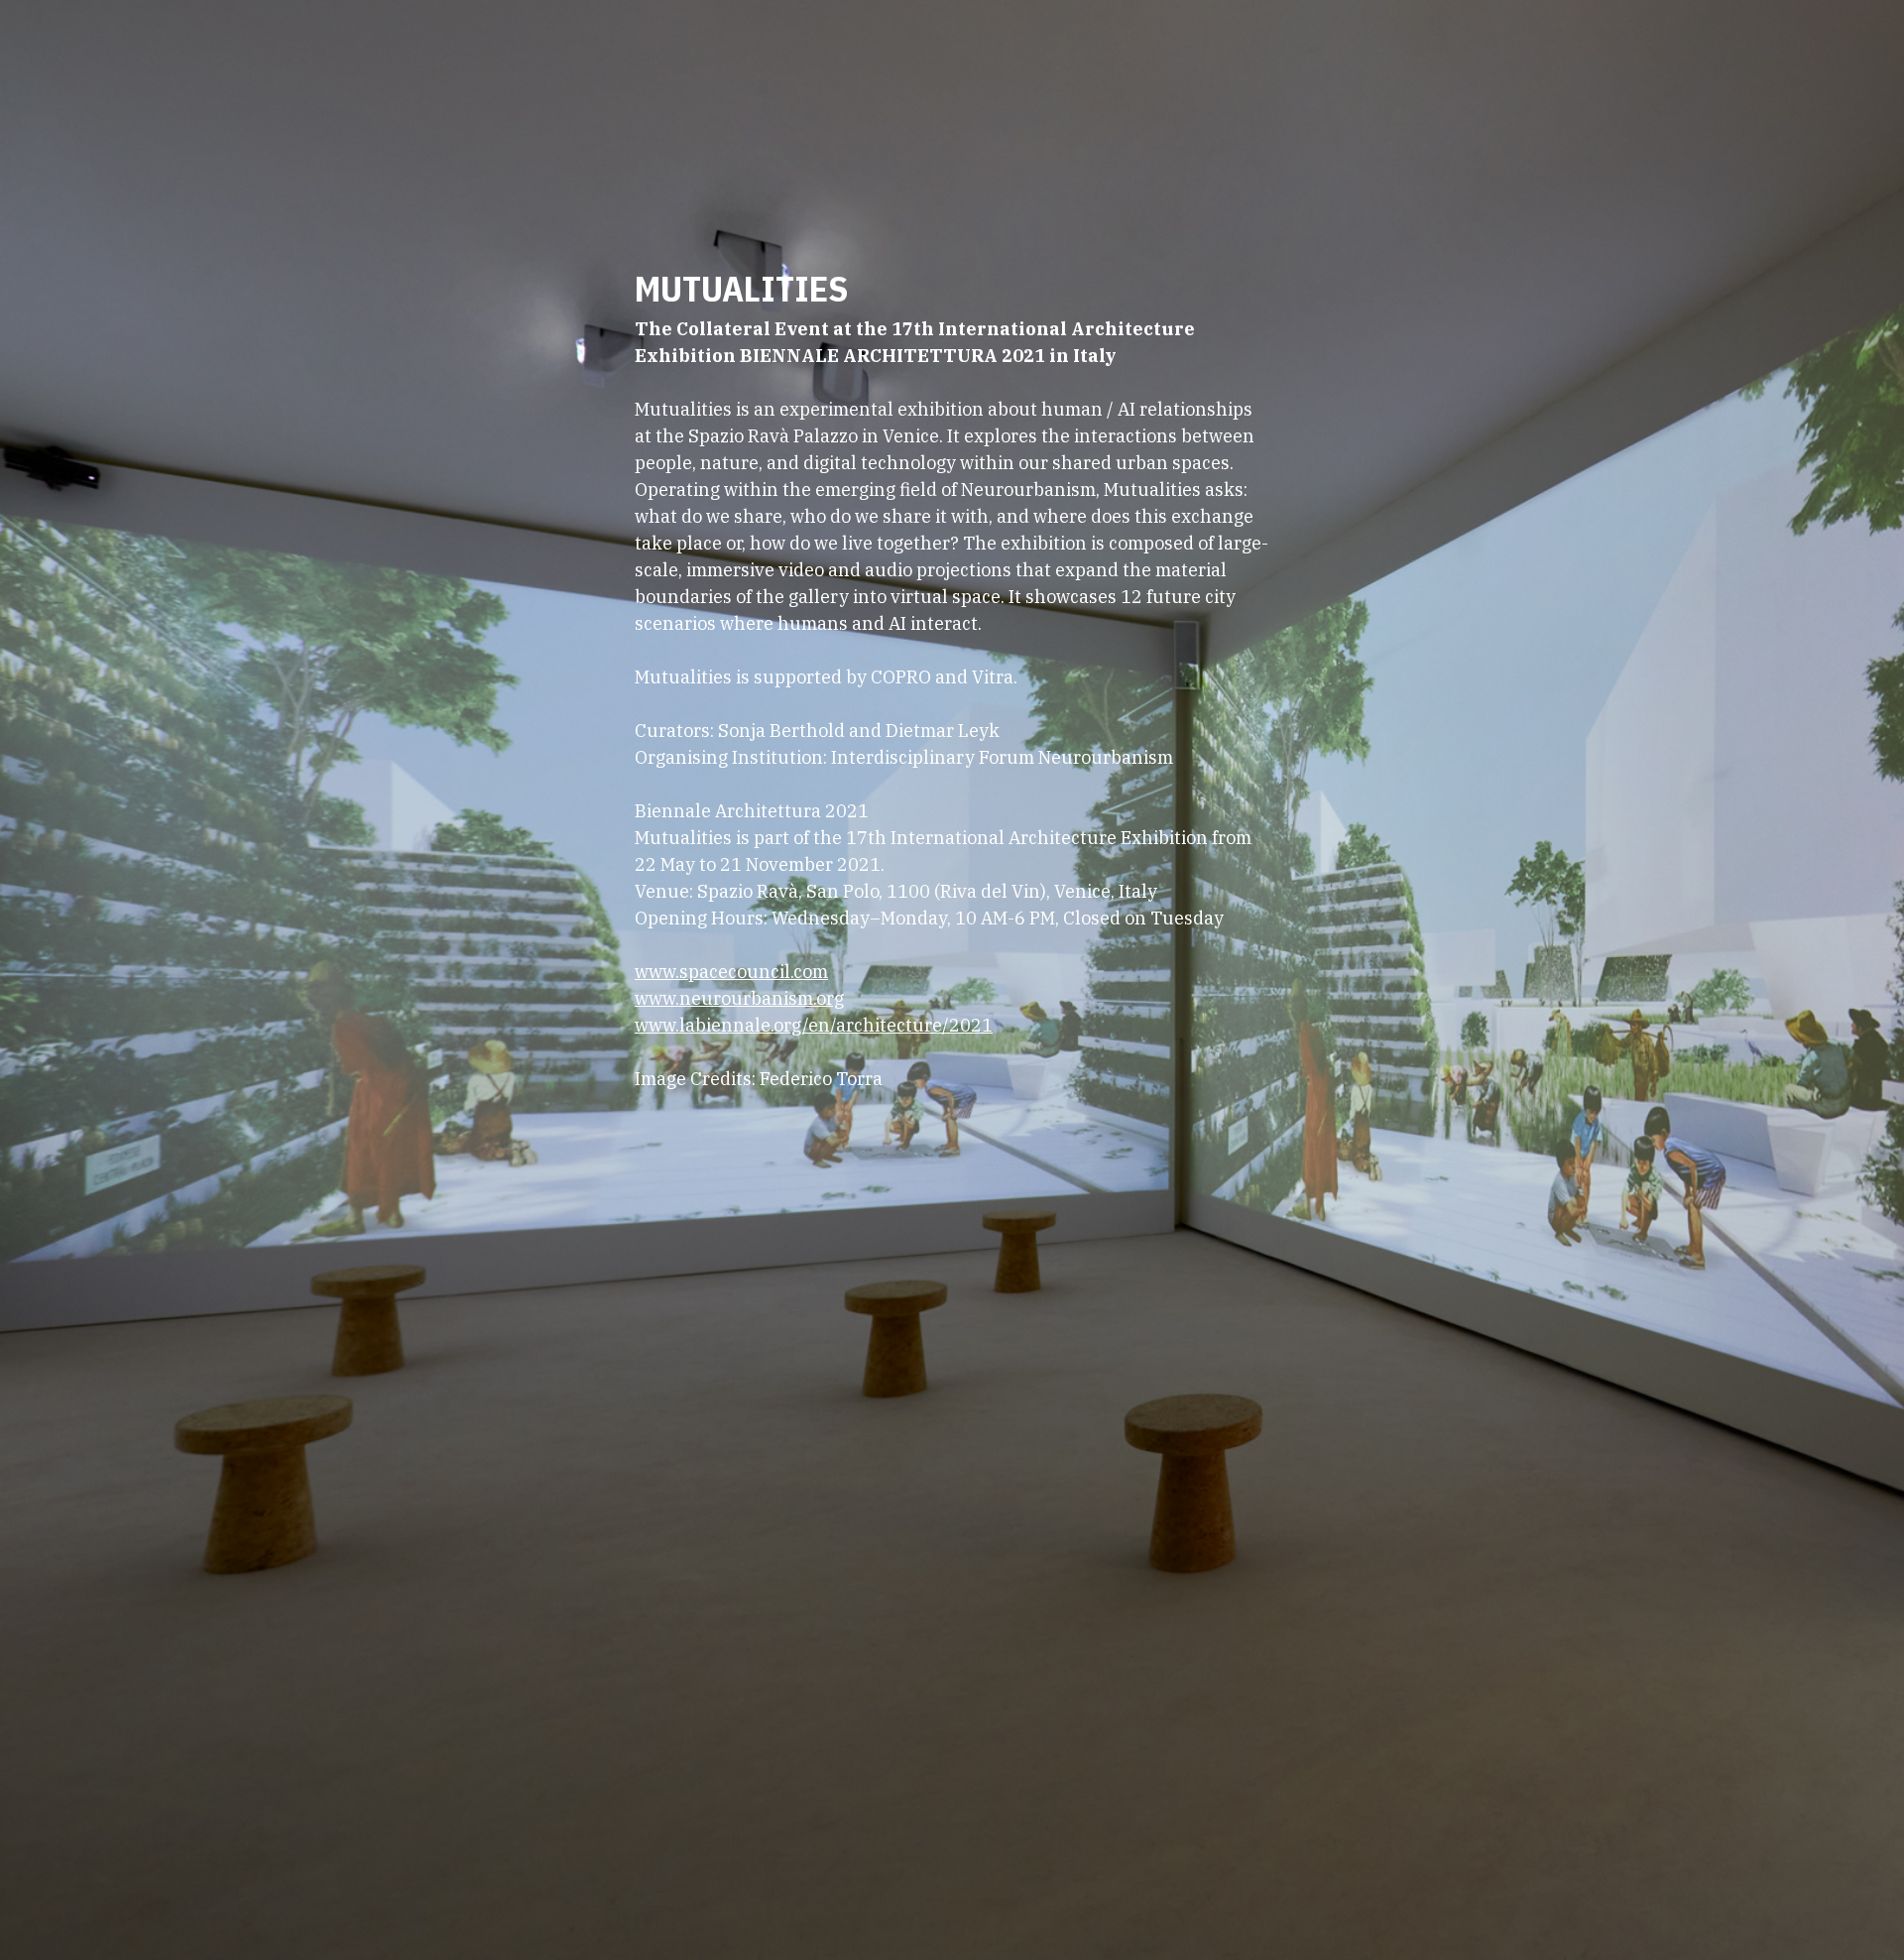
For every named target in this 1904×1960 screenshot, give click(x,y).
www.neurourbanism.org (739, 998)
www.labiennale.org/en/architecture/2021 (814, 1025)
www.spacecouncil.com (731, 972)
